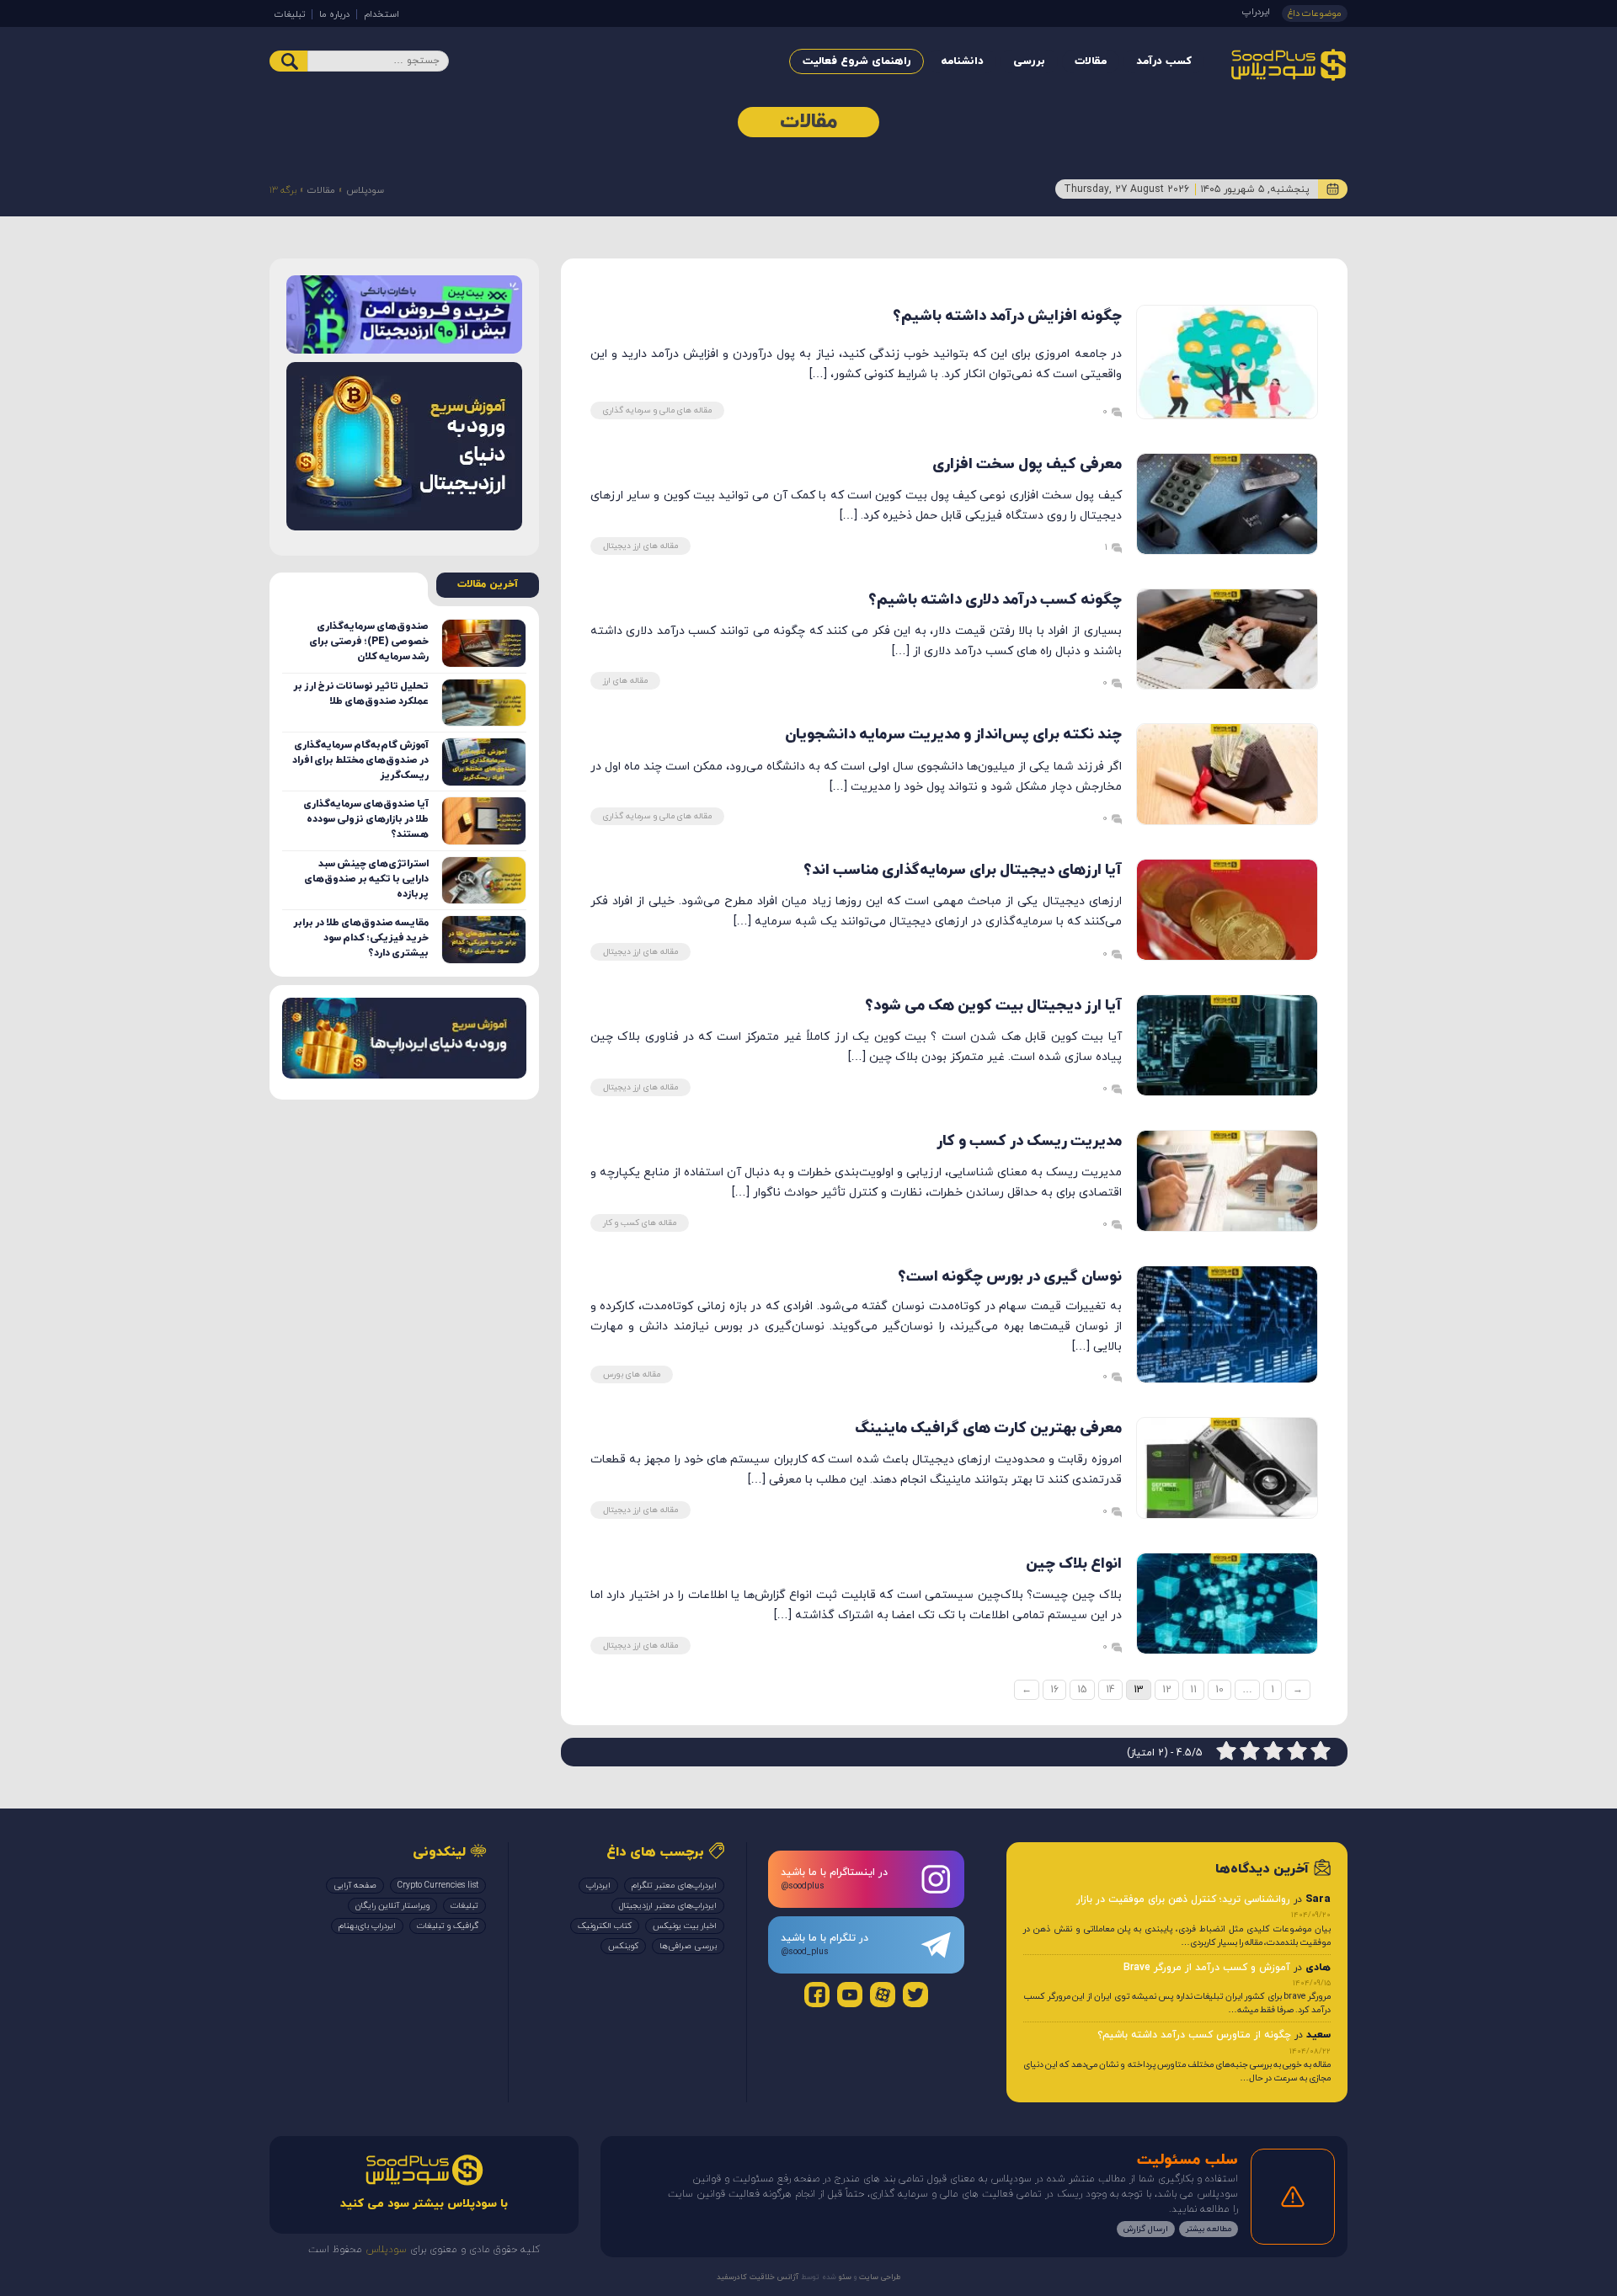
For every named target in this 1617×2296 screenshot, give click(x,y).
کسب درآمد (1164, 61)
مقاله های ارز (625, 681)
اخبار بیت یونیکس (685, 1926)
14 (1110, 1690)
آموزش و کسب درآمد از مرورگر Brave (1207, 1968)
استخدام (382, 14)
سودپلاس (365, 190)
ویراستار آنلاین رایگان (392, 1906)
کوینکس (623, 1946)
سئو (844, 2277)
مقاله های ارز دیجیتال (640, 546)
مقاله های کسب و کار (640, 1223)
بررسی (1029, 61)
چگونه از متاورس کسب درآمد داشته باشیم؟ (1194, 2035)
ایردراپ (1256, 12)
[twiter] (915, 1995)
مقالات (1091, 61)
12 (1167, 1690)
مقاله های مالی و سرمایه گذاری (657, 410)
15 (1082, 1690)
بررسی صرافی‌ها (688, 1946)
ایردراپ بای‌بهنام (367, 1926)
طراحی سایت (879, 2277)
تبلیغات (290, 14)
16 (1054, 1690)
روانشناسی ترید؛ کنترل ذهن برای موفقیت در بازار (1183, 1899)
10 (1219, 1690)
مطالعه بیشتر (1209, 2229)
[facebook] (817, 1995)
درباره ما (334, 14)
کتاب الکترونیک (605, 1926)
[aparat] (883, 1995)
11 (1193, 1690)
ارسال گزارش (1146, 2229)
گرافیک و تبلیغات (448, 1926)
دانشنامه (962, 61)
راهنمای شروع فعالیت (857, 61)
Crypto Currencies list (438, 1886)
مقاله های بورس (632, 1374)
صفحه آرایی (355, 1886)
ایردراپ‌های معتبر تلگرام (674, 1886)
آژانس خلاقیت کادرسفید (758, 2277)
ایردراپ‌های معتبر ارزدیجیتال (668, 1906)
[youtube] (850, 1995)
